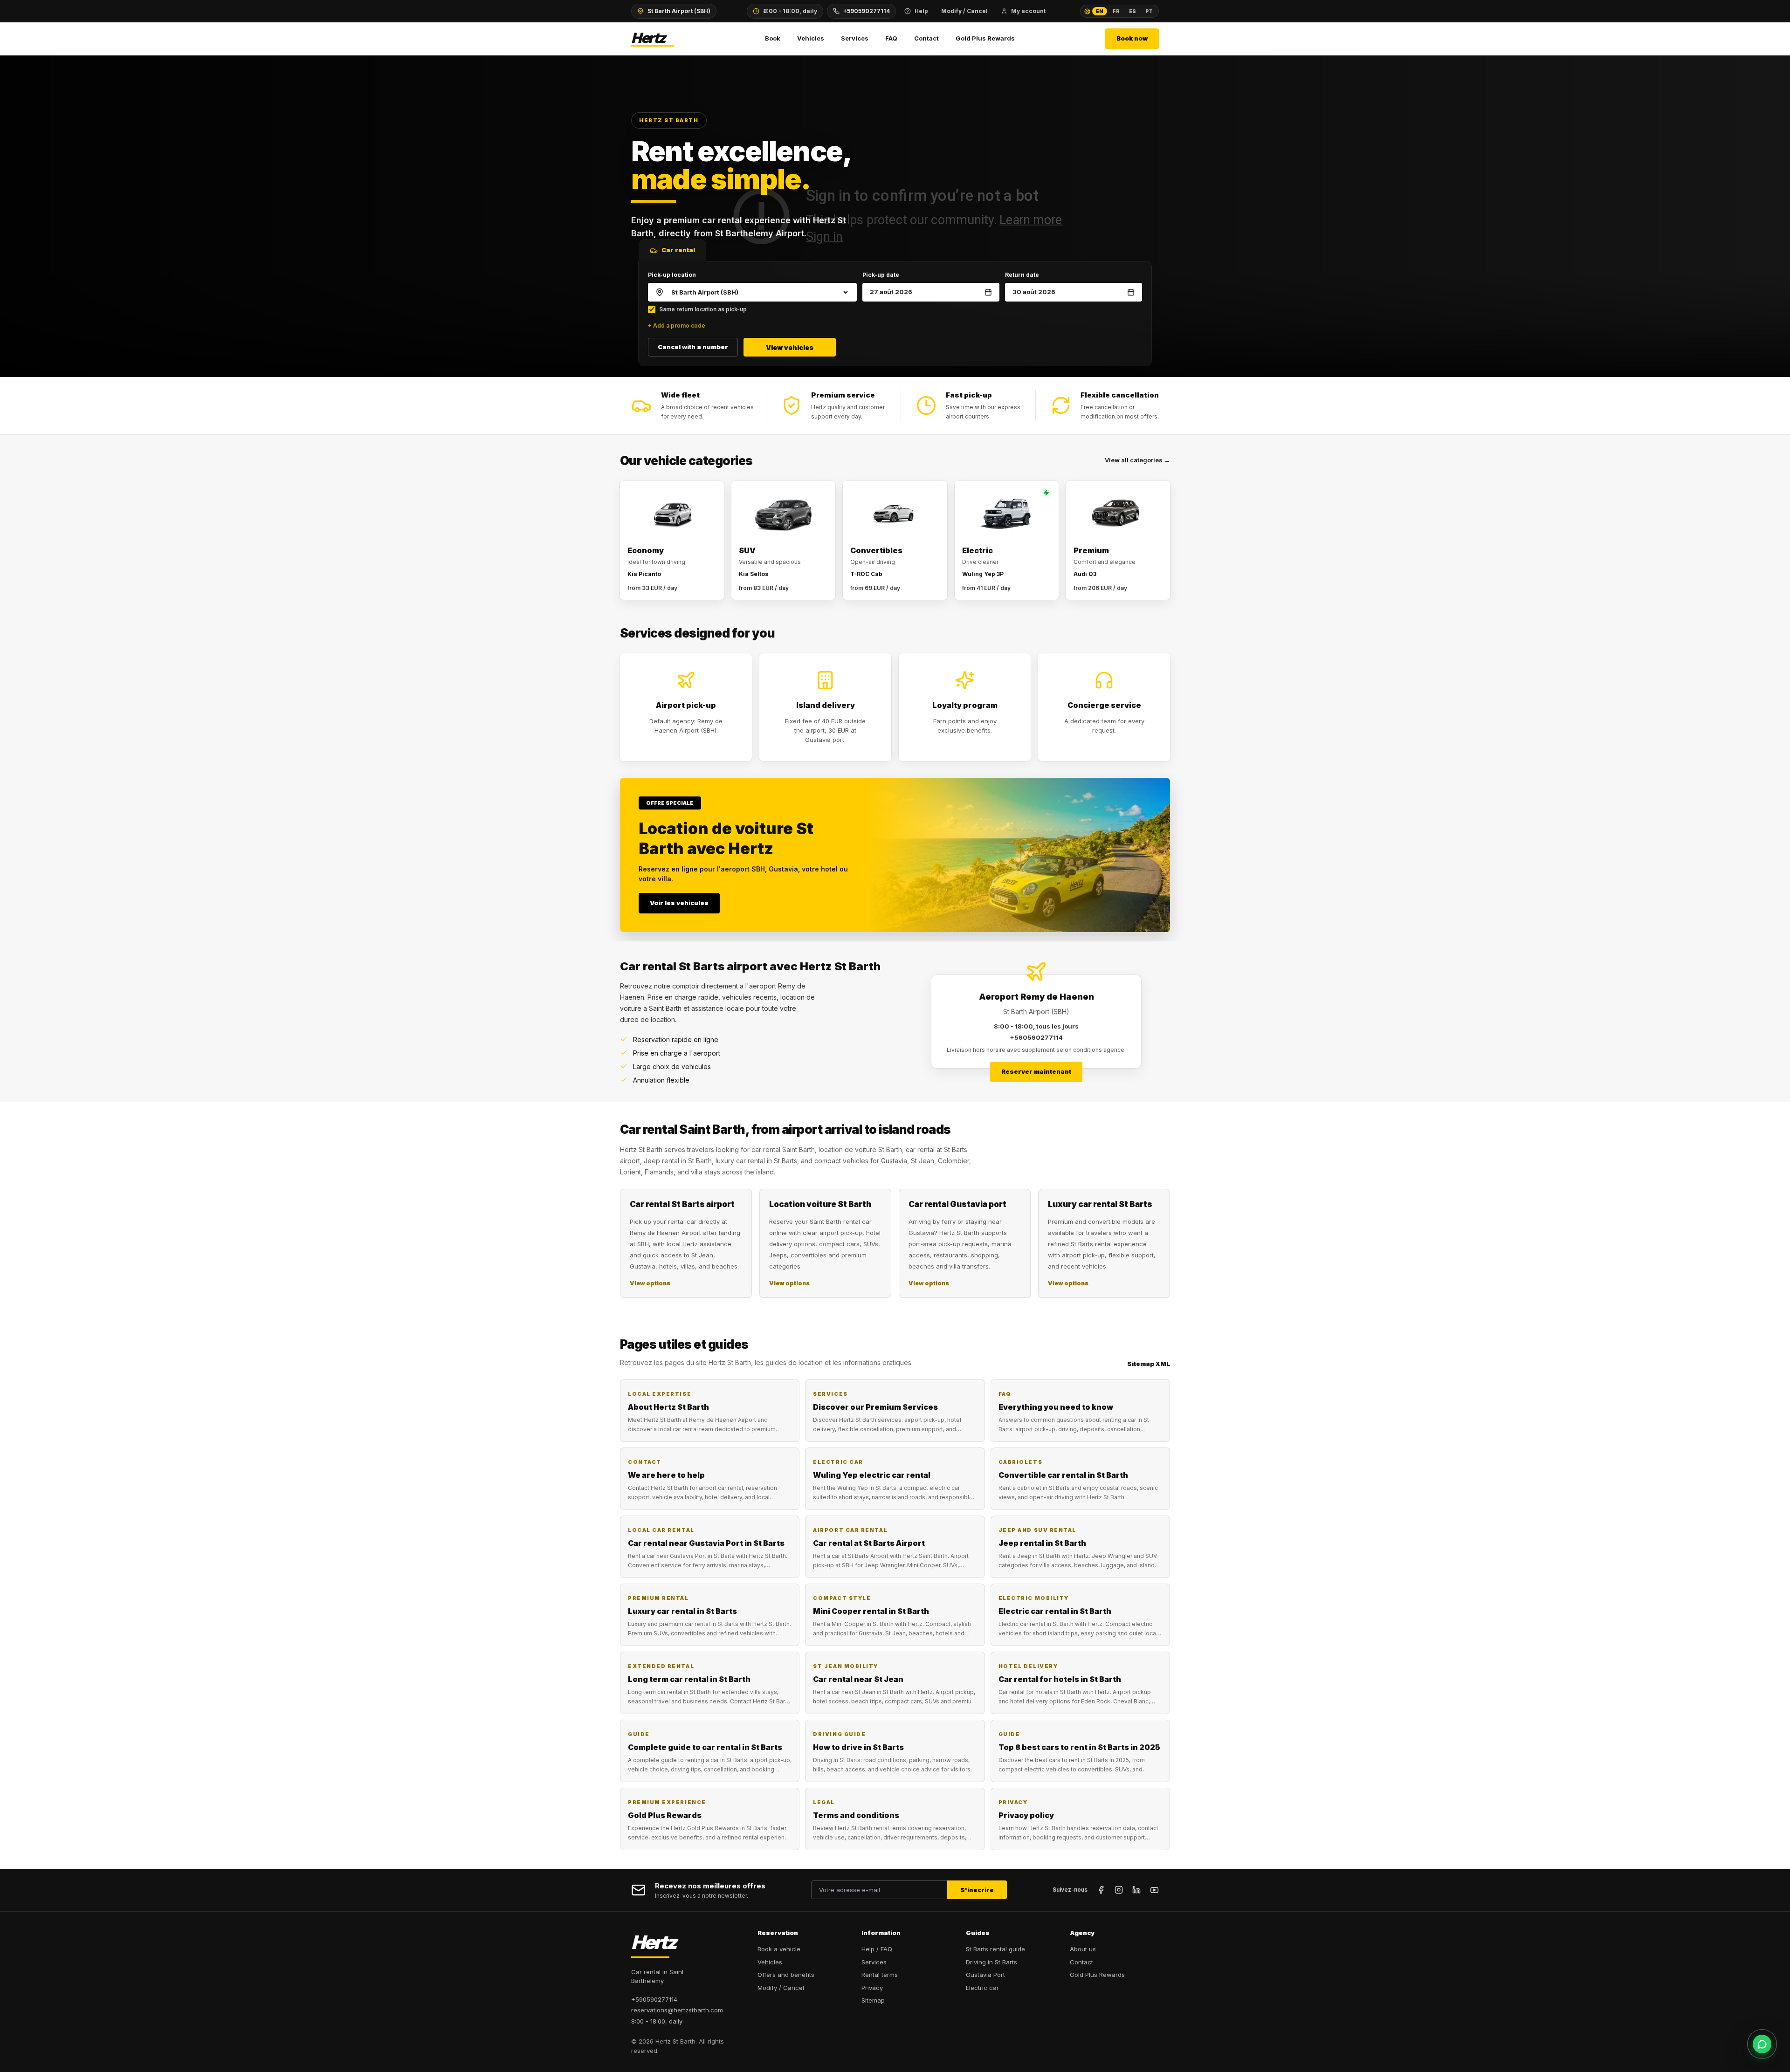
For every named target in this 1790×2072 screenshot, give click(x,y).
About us (1083, 1949)
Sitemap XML (1149, 1364)
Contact (926, 38)
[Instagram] (1119, 1890)
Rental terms (880, 1975)
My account (1028, 11)
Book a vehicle (779, 1949)
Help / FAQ (877, 1949)
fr (1116, 11)
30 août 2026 (1034, 292)
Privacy (872, 1988)
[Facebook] (1101, 1890)
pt (1149, 11)
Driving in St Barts (991, 1962)
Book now (1132, 38)
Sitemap (873, 2000)
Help (921, 11)
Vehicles (811, 38)
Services (855, 38)
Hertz (648, 38)
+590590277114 (867, 11)
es (1133, 11)
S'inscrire (977, 1890)
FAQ (891, 38)
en (1100, 11)
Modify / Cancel (964, 11)
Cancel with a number (693, 347)
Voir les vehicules (679, 903)
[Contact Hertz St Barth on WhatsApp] (1762, 2044)
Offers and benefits (786, 1975)
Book (773, 38)
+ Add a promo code (677, 326)
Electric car (982, 1988)
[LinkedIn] (1136, 1890)
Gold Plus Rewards (985, 38)
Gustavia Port (985, 1975)
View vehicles (790, 347)
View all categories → (1137, 460)
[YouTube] (1154, 1890)
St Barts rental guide (995, 1949)
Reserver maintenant (1036, 1071)
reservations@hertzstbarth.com (677, 2010)
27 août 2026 (891, 292)
